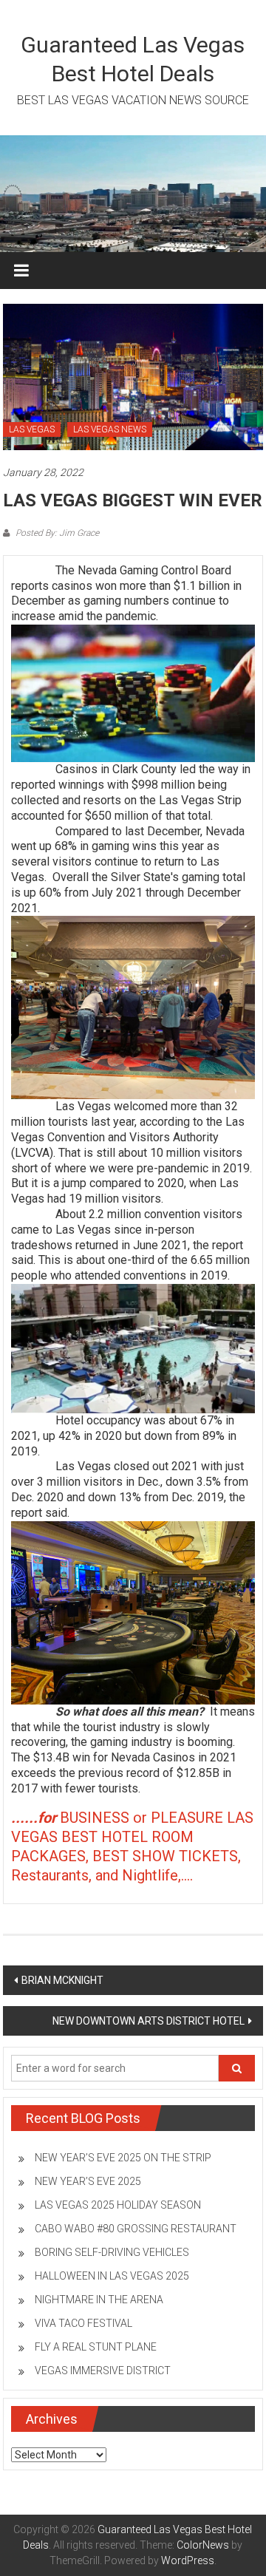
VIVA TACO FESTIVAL (83, 2323)
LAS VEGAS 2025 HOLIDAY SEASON (118, 2205)
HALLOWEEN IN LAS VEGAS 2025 (112, 2276)
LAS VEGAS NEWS (110, 429)
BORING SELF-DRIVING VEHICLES (112, 2252)
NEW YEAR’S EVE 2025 (88, 2181)
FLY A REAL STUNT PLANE (96, 2347)
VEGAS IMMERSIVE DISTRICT (103, 2371)
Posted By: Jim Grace (56, 533)
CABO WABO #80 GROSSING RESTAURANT (136, 2229)
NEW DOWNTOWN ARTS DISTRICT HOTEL (149, 2021)
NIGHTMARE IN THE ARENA (99, 2300)
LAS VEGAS (32, 429)
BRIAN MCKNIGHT (62, 1980)
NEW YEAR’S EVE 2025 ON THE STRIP (123, 2158)
